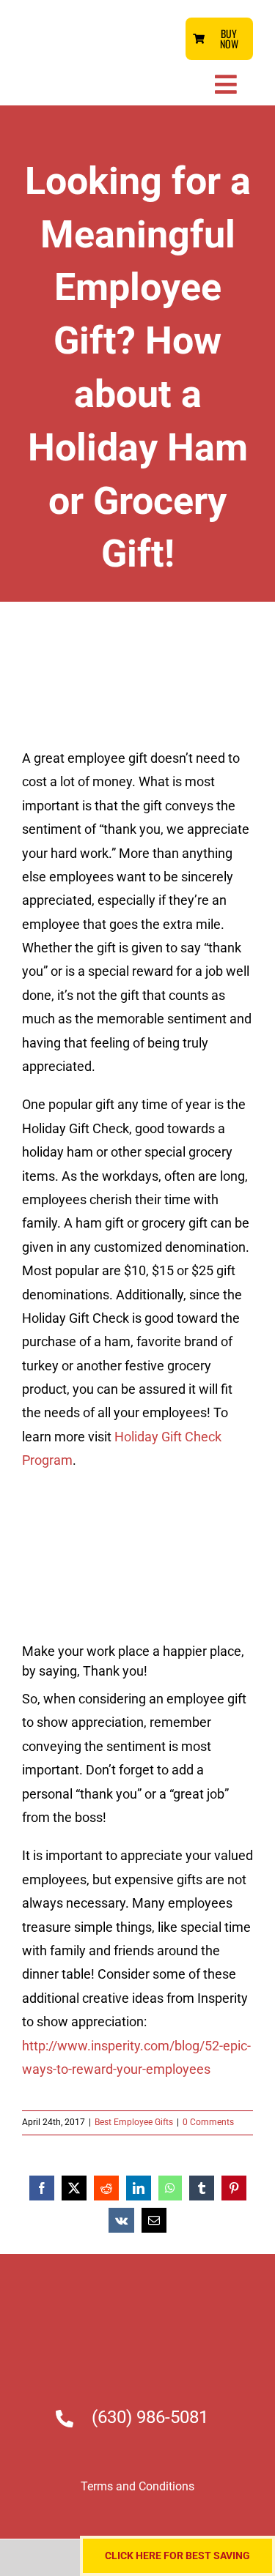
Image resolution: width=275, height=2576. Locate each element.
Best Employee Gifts (134, 2122)
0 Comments (208, 2122)
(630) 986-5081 (150, 2417)
